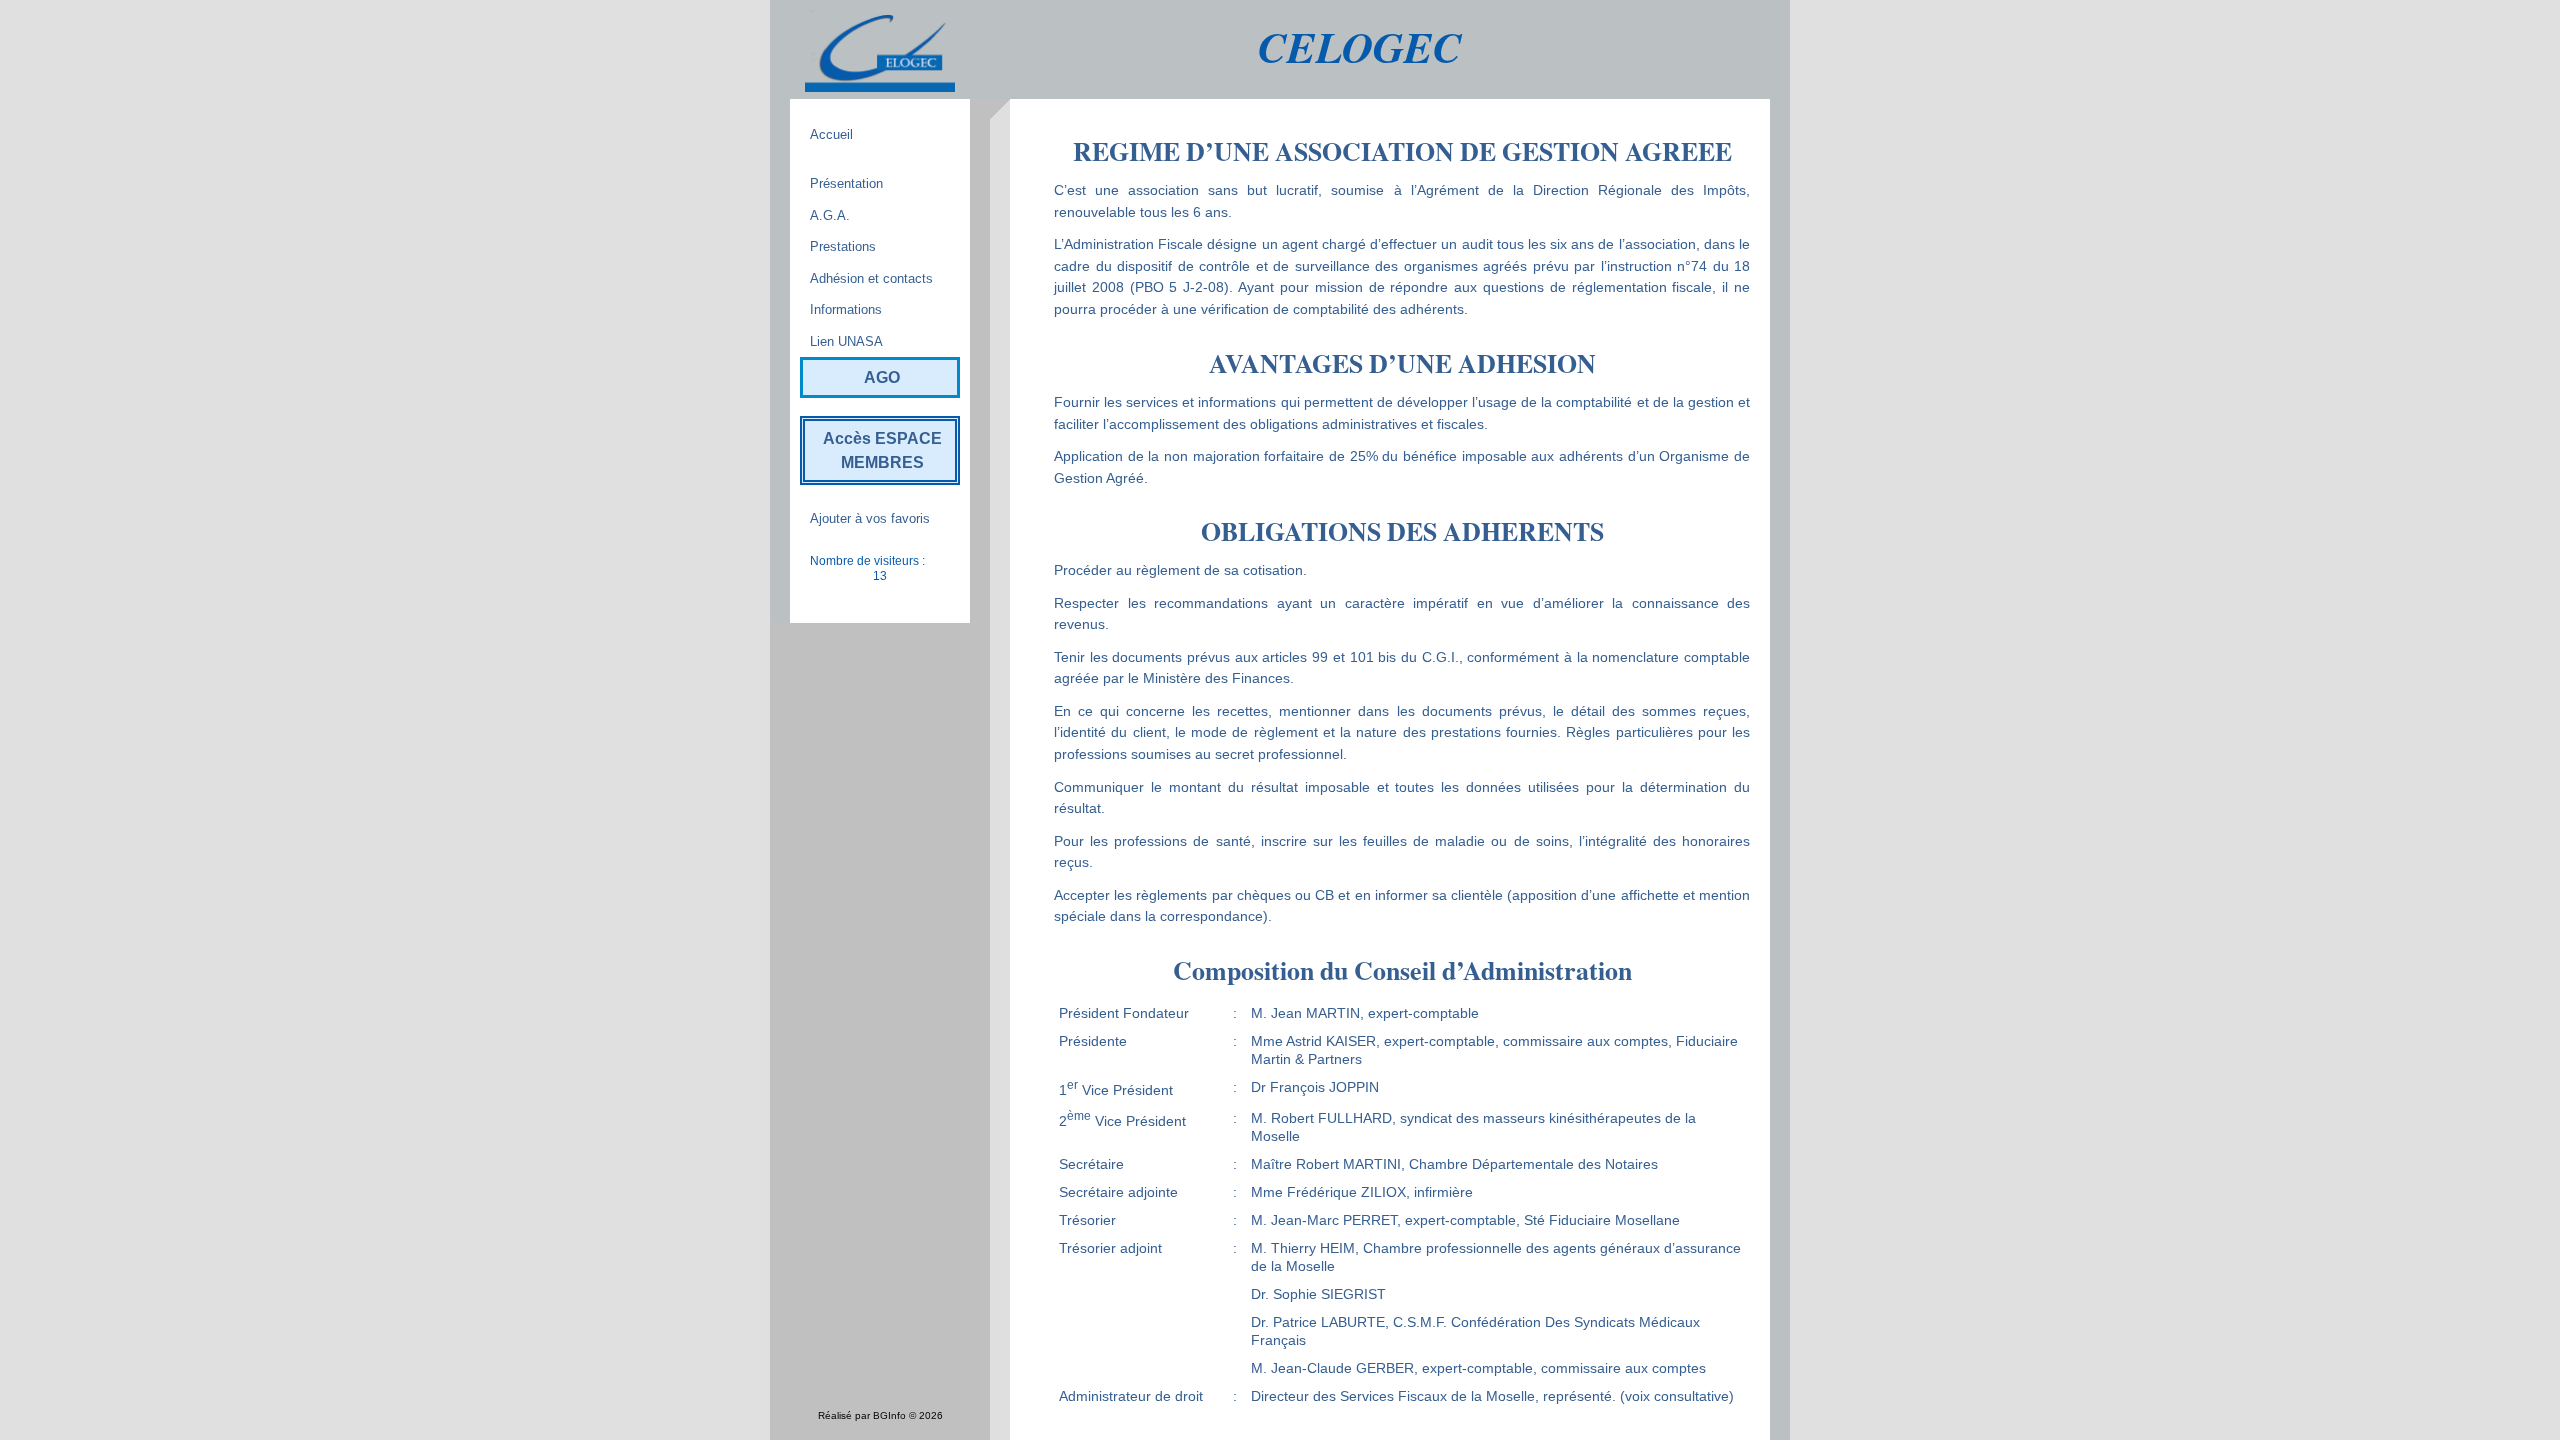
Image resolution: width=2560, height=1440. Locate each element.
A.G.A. (830, 215)
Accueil (831, 134)
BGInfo (889, 1415)
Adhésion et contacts (871, 278)
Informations (846, 309)
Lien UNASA (846, 341)
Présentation (846, 183)
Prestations (843, 246)
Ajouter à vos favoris (870, 518)
